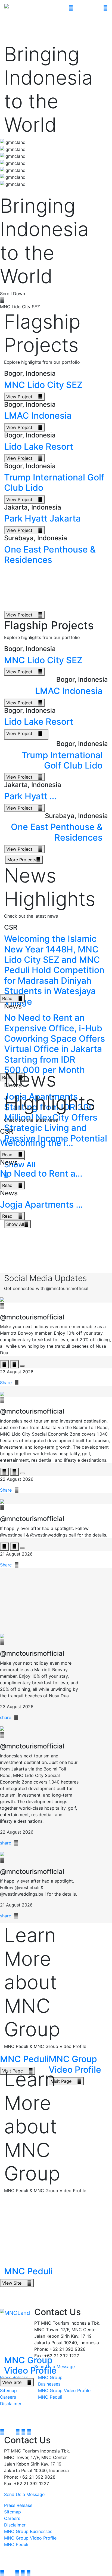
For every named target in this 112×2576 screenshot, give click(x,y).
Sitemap (8, 2390)
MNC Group (41, 2551)
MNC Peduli (50, 2397)
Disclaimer (11, 2404)
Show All (17, 1224)
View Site (17, 2283)
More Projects (24, 860)
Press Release (18, 2505)
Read (12, 998)
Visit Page (66, 2081)
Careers (8, 2397)
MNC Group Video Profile (64, 2390)
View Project (24, 397)
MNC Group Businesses (28, 2531)
